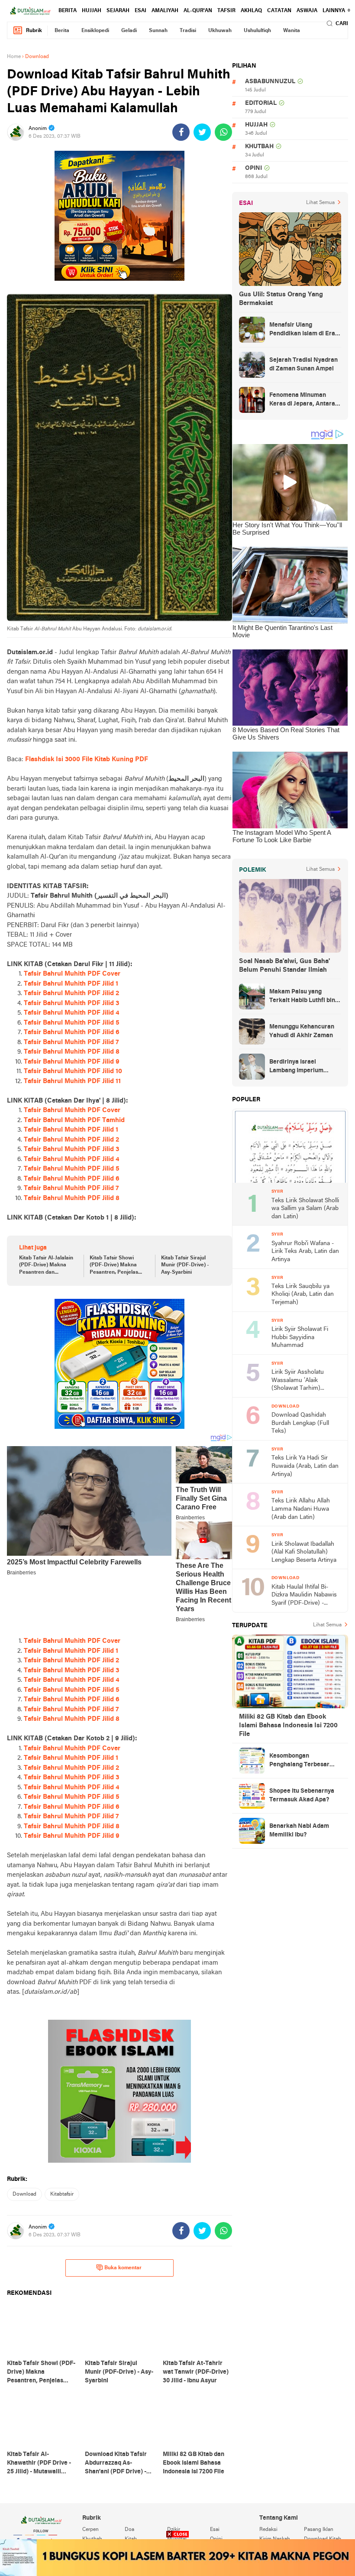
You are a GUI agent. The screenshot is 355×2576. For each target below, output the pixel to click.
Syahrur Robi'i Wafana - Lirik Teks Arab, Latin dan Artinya (305, 1252)
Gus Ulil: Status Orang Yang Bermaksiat (281, 299)
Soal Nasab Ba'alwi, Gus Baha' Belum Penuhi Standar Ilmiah (284, 966)
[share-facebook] (181, 132)
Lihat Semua (320, 203)
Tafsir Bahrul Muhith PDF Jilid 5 (72, 1023)
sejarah (118, 11)
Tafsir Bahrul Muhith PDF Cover (72, 974)
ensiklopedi (95, 31)
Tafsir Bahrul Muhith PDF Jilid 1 (71, 984)
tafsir (226, 11)
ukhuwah (220, 31)
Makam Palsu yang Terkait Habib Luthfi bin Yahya (302, 997)
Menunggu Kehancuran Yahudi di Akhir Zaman (302, 1031)
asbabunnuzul (270, 82)
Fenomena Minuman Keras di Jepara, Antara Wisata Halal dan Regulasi (302, 400)
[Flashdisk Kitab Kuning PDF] (119, 1364)
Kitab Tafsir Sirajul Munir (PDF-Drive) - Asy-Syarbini (185, 1265)
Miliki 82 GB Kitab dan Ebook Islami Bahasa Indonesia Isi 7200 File (288, 1726)
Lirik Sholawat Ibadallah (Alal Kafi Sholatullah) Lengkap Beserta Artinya (304, 1552)
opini (253, 168)
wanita (292, 31)
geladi (129, 31)
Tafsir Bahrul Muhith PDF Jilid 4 (71, 1013)
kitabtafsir (62, 2194)
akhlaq (251, 11)
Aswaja (307, 11)
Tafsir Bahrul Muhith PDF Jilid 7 (71, 1042)
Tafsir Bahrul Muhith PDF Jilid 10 (73, 1071)
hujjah (92, 11)
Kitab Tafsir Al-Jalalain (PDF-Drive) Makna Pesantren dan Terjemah (46, 1266)
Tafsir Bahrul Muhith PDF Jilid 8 (72, 1052)
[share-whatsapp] (223, 132)
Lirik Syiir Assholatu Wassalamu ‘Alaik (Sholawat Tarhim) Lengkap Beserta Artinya (304, 1381)
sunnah (158, 31)
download (24, 2194)
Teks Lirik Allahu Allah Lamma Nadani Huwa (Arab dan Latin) (301, 1509)
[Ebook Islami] (119, 2091)
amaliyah (165, 11)
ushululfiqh (257, 31)
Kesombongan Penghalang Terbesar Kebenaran (299, 1761)
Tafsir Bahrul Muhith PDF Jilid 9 (72, 1062)
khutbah (259, 147)
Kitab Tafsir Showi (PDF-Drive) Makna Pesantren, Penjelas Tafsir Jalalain (114, 1266)
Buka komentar (123, 2268)
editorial (261, 103)
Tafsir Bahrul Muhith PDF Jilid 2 (71, 993)
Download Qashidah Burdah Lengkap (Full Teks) (300, 1423)
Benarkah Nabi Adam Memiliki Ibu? (299, 1831)
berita (68, 11)
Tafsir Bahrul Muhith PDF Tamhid (74, 1120)
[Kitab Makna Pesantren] (177, 2558)
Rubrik (34, 31)
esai (140, 11)
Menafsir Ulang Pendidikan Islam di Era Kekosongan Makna (302, 330)
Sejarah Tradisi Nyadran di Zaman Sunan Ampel (303, 365)
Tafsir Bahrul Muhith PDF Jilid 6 (72, 1032)
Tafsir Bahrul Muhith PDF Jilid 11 (72, 1081)
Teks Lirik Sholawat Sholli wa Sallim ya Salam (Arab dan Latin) (305, 1209)
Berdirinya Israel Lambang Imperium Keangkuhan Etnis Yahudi (305, 1067)
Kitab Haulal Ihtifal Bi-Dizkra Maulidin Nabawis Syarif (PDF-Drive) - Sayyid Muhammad (304, 1596)
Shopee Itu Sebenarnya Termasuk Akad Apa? (302, 1796)
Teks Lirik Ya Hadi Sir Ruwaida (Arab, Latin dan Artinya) (305, 1466)
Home (14, 57)
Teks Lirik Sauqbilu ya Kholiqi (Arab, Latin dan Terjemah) (303, 1294)
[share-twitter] (202, 132)
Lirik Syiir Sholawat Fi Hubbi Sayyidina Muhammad (300, 1337)
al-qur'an (198, 11)
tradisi (188, 31)
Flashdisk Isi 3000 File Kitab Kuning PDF (87, 759)
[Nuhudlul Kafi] (119, 216)
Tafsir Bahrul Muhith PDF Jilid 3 (71, 1003)
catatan (279, 11)
